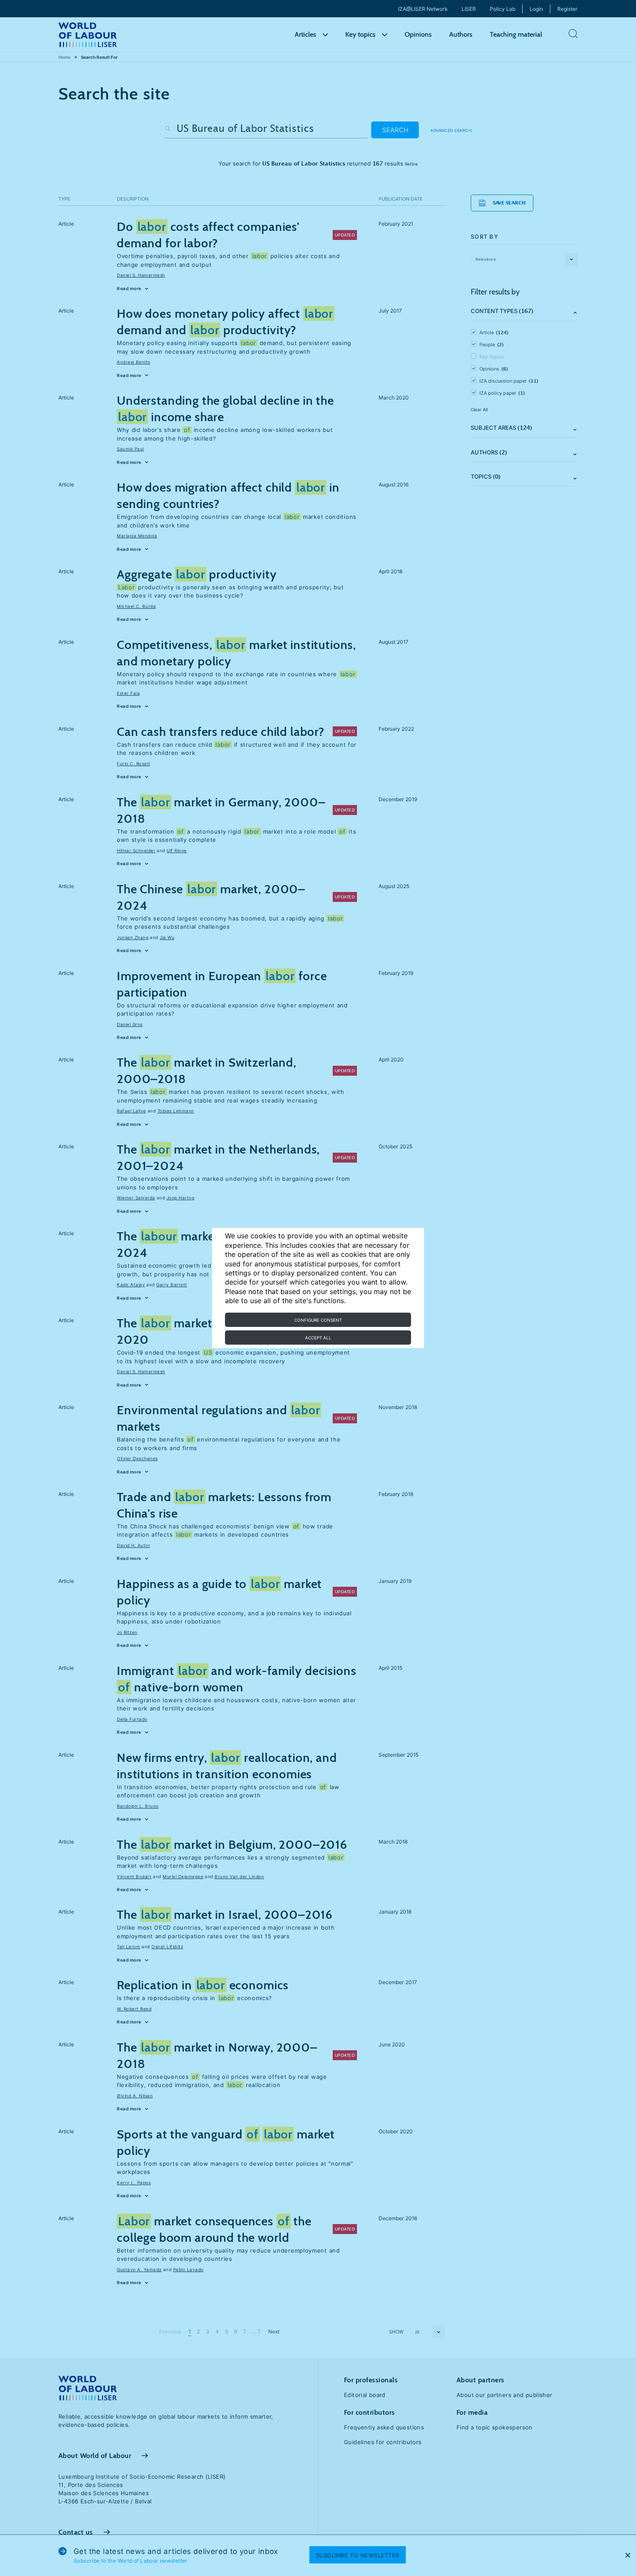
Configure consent (318, 1320)
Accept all (318, 1338)
